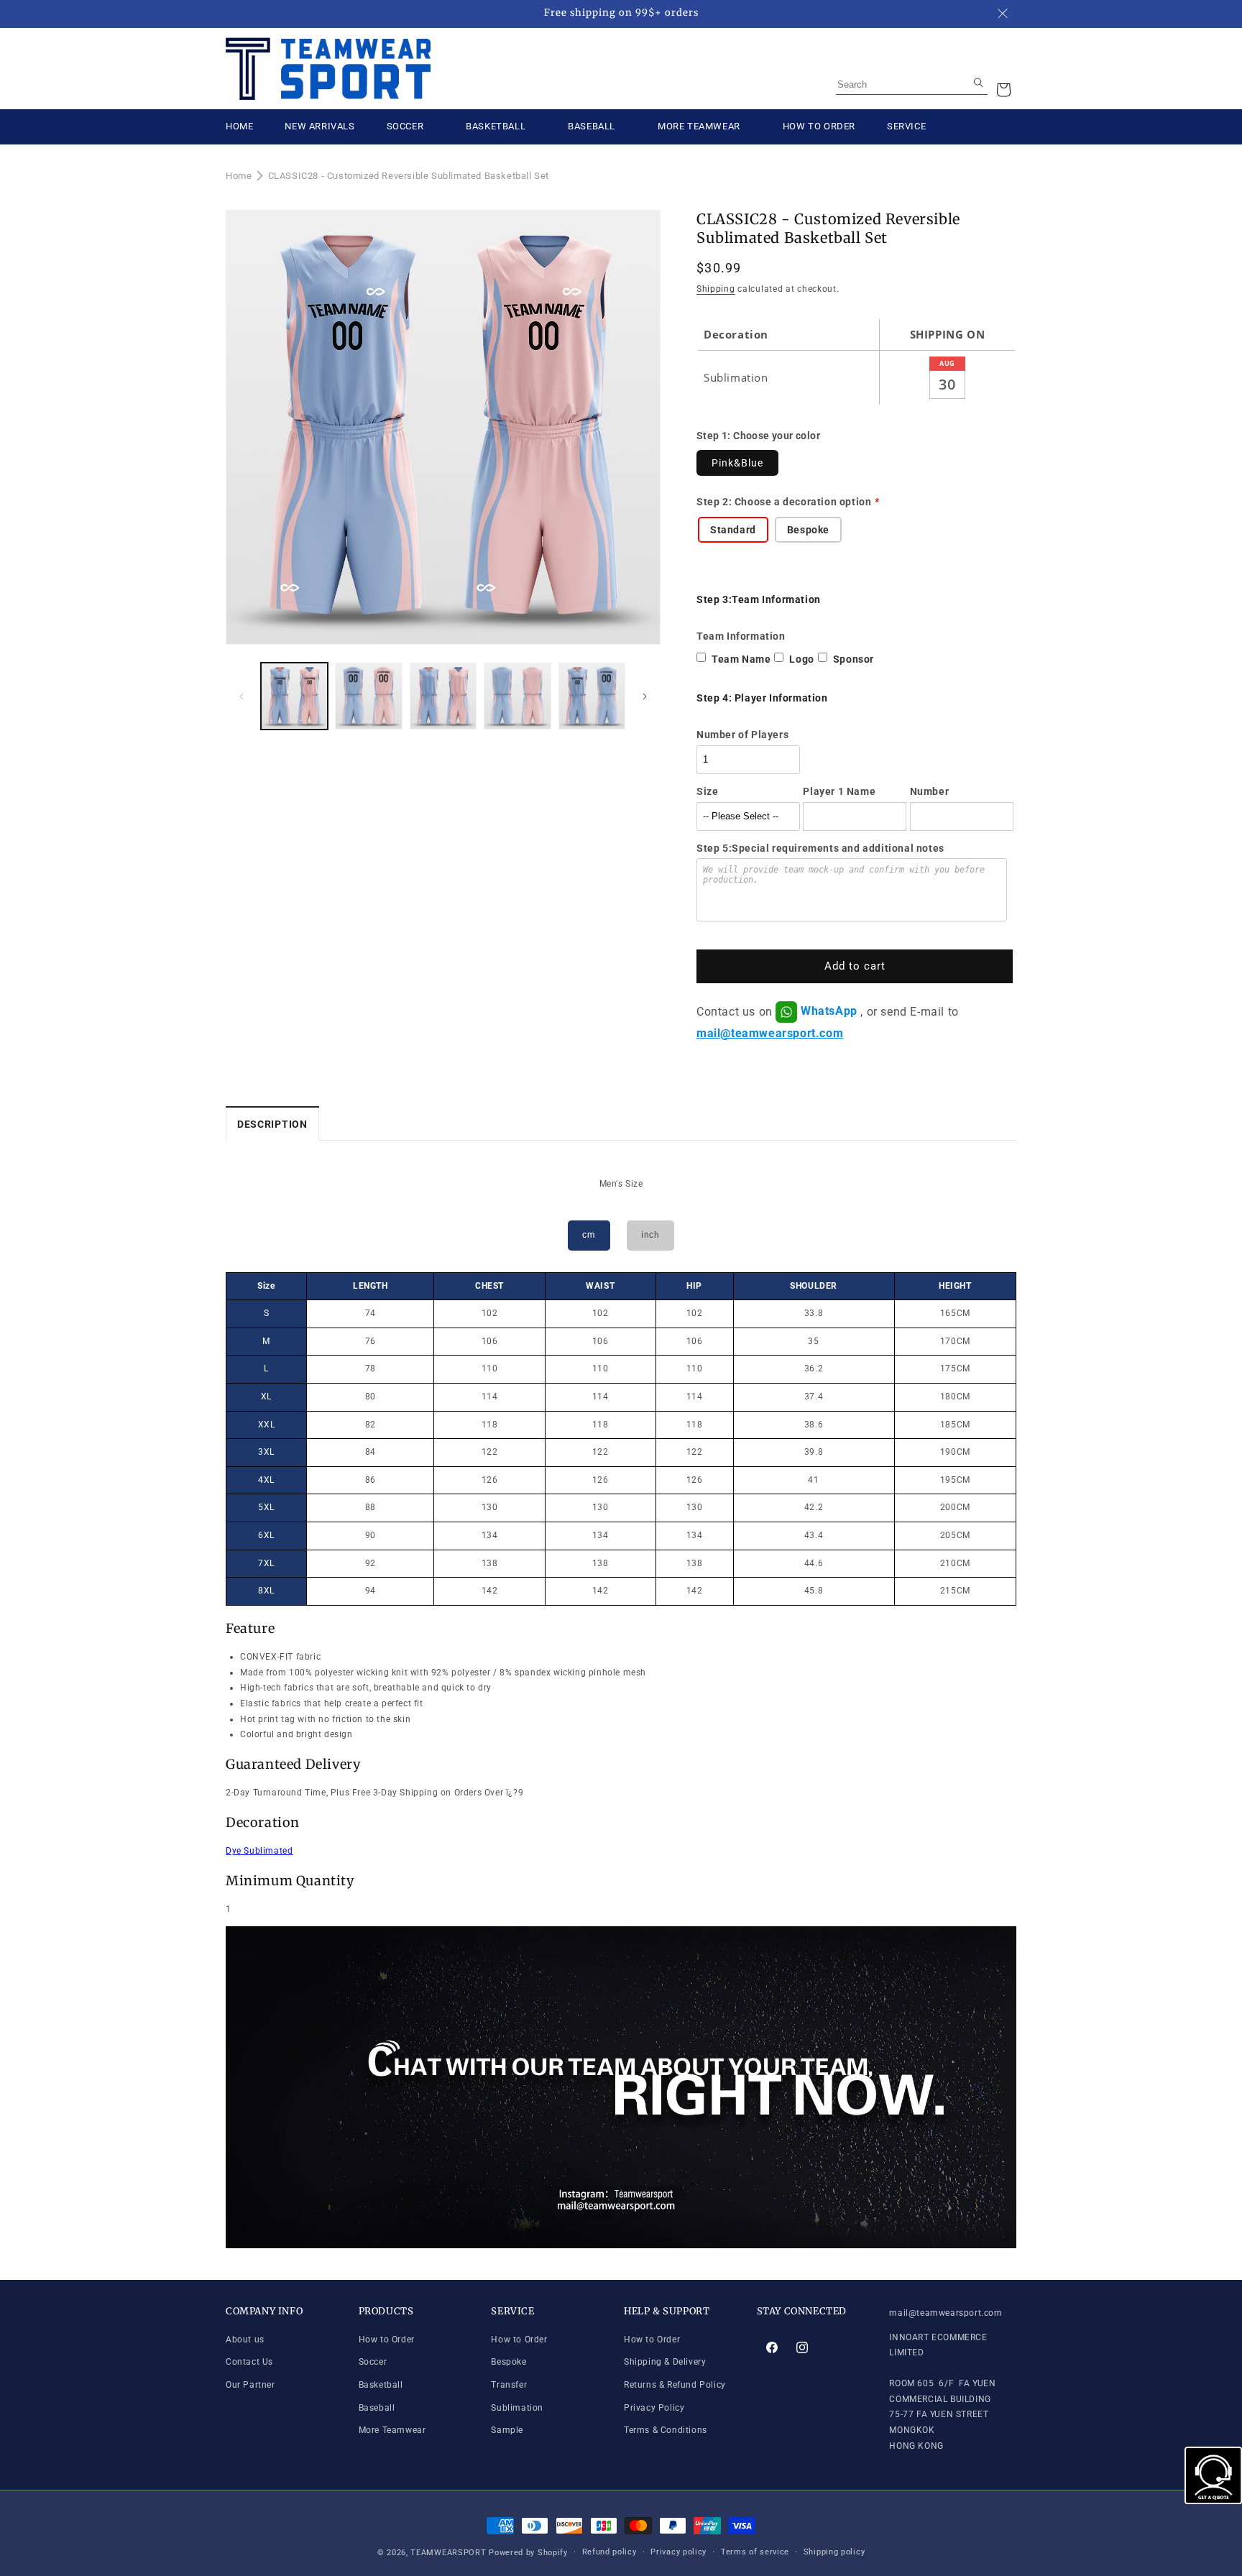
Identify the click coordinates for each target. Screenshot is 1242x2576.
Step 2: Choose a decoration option (784, 502)
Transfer (509, 2385)
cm (589, 1235)
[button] (1003, 90)
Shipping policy (834, 2552)
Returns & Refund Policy (675, 2385)
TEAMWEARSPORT (448, 2553)
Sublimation (517, 2408)
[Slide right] (645, 696)
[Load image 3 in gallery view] (443, 696)
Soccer (373, 2362)
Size (707, 791)
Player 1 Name (839, 791)
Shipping (716, 289)
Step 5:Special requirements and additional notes (820, 848)
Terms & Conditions (666, 2430)
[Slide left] (241, 696)
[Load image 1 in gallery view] (294, 696)
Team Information (741, 636)
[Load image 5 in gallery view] (592, 696)
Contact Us (249, 2362)
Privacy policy (678, 2552)
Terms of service (755, 2552)
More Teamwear (392, 2430)
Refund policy (609, 2552)
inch (650, 1235)
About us (245, 2340)
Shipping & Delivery (665, 2362)
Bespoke (509, 2362)
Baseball (377, 2408)
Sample (507, 2430)
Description (272, 1124)
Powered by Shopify (528, 2553)
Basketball (381, 2385)
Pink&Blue (737, 463)
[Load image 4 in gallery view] (517, 696)
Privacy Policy (654, 2408)
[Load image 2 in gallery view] (368, 696)
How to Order (387, 2340)
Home (239, 176)
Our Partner (250, 2385)
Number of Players (742, 735)
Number (930, 791)
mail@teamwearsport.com (770, 1033)
